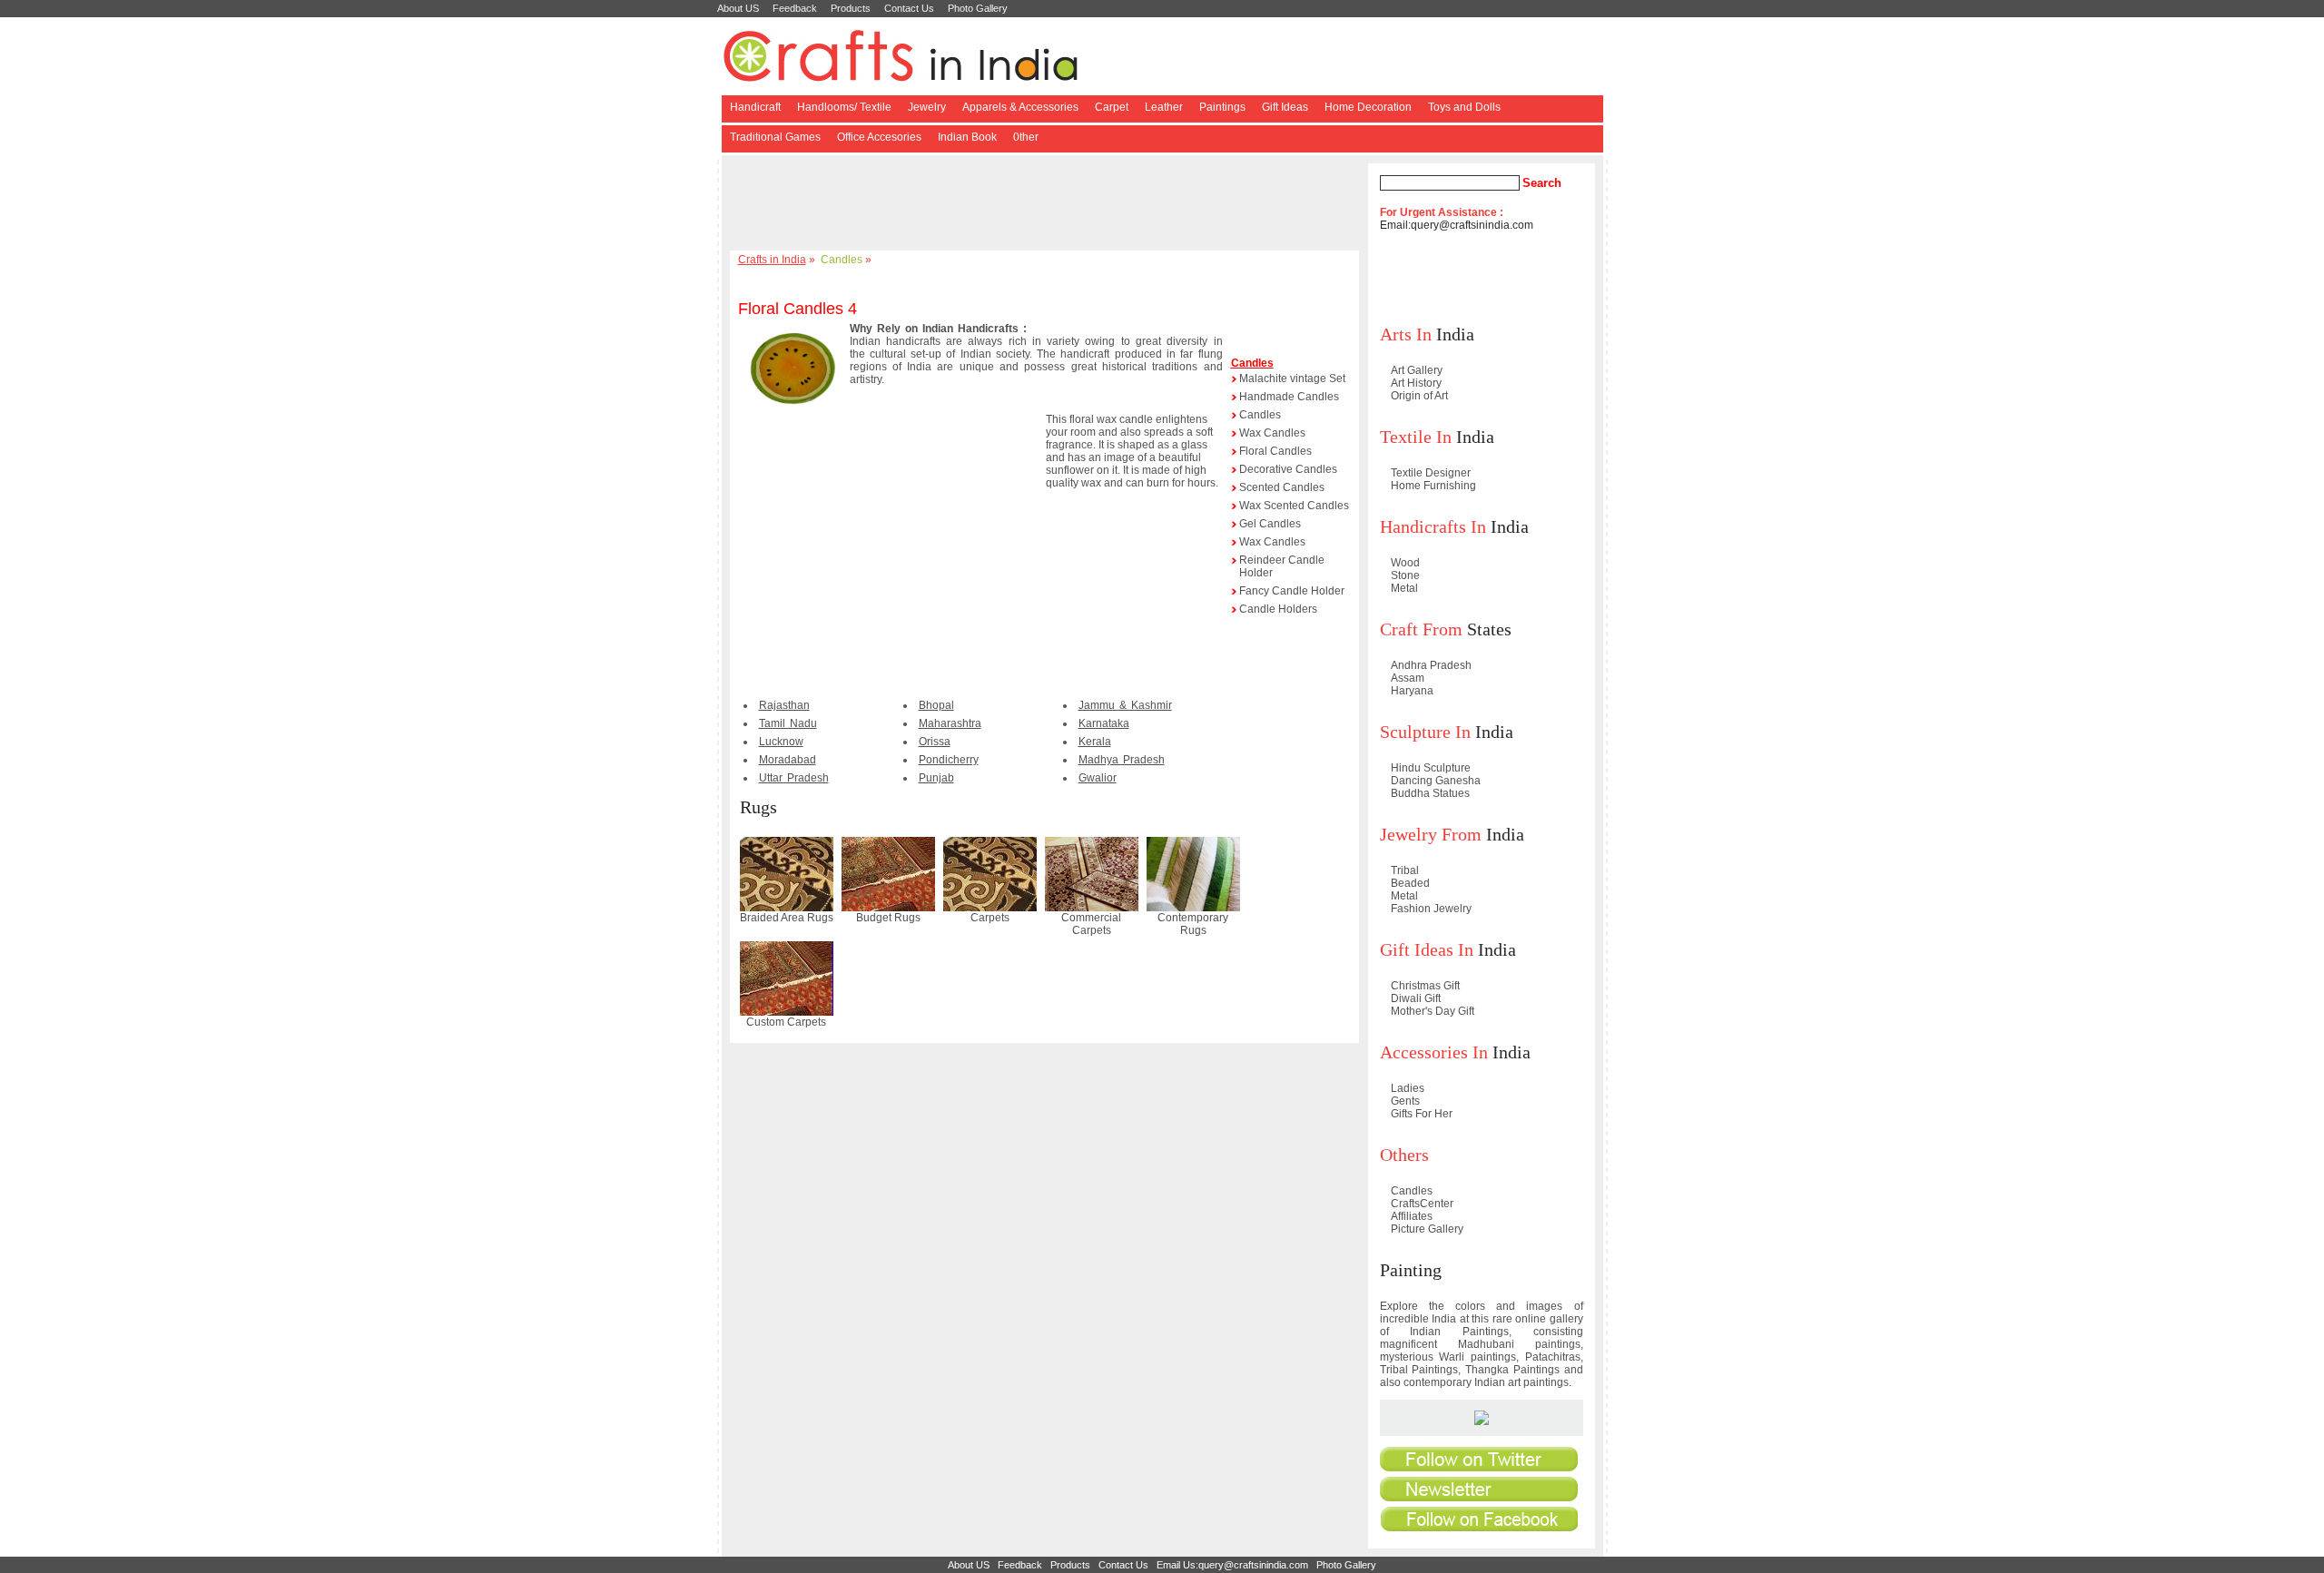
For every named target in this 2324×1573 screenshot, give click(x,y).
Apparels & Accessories (1020, 107)
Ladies (1408, 1088)
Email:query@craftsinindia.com (1457, 225)
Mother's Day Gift (1433, 1011)
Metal (1404, 588)
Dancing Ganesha (1436, 781)
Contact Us (909, 8)
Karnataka (1104, 723)
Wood (1405, 563)
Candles (842, 260)
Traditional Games (775, 137)
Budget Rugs (888, 918)
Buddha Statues (1430, 793)
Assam (1408, 678)
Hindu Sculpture (1431, 768)
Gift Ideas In (1427, 949)
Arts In (1406, 334)
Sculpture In (1425, 732)
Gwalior (1098, 778)
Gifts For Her (1422, 1114)
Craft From (1421, 629)
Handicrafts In (1433, 526)
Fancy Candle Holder (1292, 591)
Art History (1416, 383)
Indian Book (967, 137)
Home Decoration (1368, 107)
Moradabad (788, 760)
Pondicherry (949, 760)
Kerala (1095, 742)
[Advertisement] (1048, 204)
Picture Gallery (1427, 1229)
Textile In (1416, 437)
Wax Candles (1272, 433)
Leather (1164, 107)
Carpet (1112, 107)
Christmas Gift (1425, 986)
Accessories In (1434, 1052)
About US (738, 8)
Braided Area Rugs (787, 918)
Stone (1405, 575)
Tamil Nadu (788, 723)
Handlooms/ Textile (844, 107)
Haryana (1412, 691)
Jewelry (927, 107)
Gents (1405, 1101)
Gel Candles (1270, 524)
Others (1404, 1155)
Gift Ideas (1285, 107)
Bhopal (936, 705)
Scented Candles (1282, 487)
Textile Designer (1431, 473)
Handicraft (755, 107)
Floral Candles (1275, 451)
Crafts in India (772, 260)
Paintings (1222, 107)
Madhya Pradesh (1122, 760)
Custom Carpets (786, 1022)
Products (851, 8)
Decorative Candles (1288, 469)
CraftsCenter (1422, 1204)
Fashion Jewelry (1431, 909)
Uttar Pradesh (794, 778)
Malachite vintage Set (1292, 379)
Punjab (936, 778)
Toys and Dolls (1464, 107)
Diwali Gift (1416, 998)
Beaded (1410, 883)
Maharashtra (950, 723)
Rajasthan (784, 705)
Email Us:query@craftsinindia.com (1232, 1565)
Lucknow (781, 742)
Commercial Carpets (1091, 924)
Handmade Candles (1289, 397)
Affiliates (1412, 1216)
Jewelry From (1431, 834)
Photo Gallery (978, 8)
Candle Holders (1278, 609)
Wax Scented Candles (1294, 506)
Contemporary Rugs (1193, 924)
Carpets (990, 918)
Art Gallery (1417, 370)
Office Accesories (879, 137)
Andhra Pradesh (1431, 665)
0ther (1026, 137)
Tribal (1405, 870)
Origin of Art (1419, 396)
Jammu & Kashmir (1125, 705)
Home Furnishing (1433, 486)
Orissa (935, 742)
